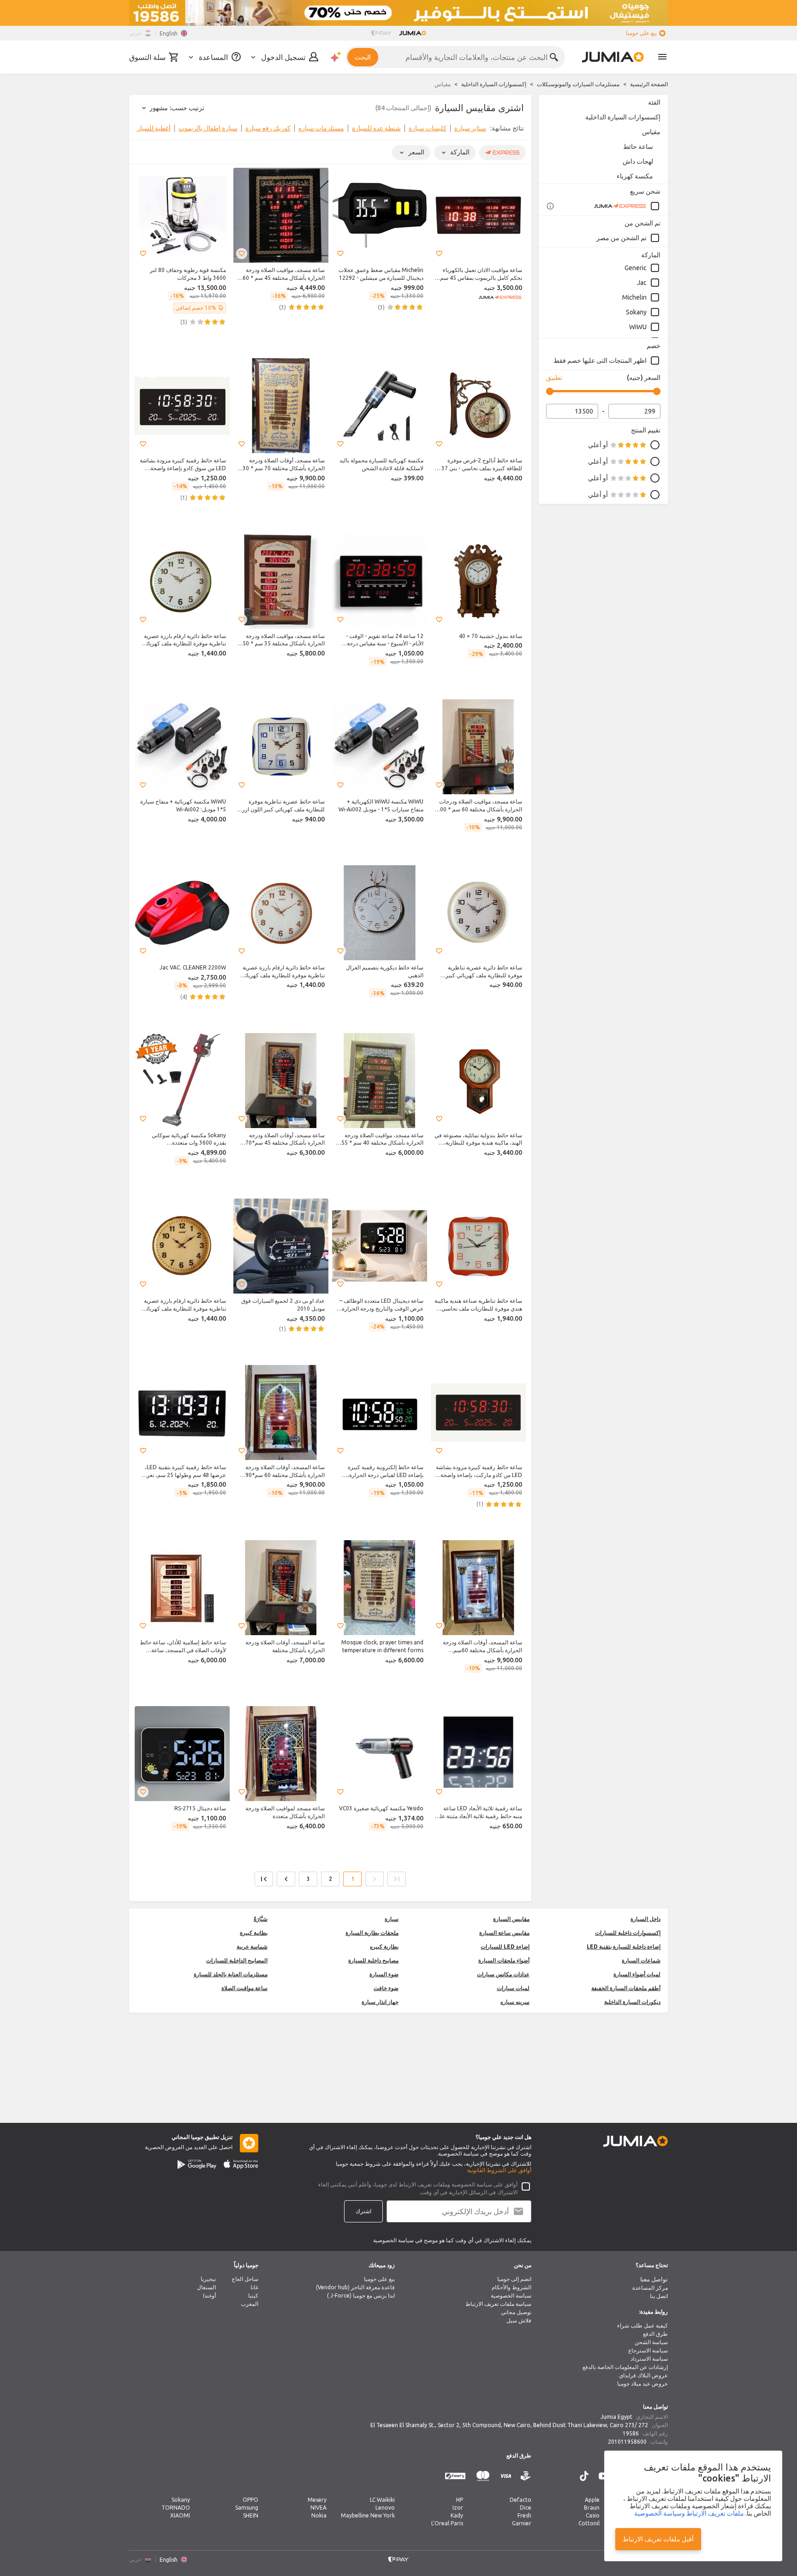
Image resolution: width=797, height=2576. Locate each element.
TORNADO (176, 2508)
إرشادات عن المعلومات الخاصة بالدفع (625, 2367)
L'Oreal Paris (447, 2523)
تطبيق (554, 378)
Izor (458, 2508)
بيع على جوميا (379, 2279)
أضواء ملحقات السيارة (504, 1960)
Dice (526, 2508)
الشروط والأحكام (512, 2287)
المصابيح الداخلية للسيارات (237, 1960)
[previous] (518, 130)
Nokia (319, 2515)
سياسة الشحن (651, 2342)
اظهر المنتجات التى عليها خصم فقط (600, 360)
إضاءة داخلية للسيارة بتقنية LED (624, 1947)
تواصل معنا (654, 2279)
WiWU (638, 327)
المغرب (250, 2304)
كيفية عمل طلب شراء (642, 2325)
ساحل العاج (245, 2279)
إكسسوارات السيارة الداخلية (494, 84)
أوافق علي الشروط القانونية (499, 2170)
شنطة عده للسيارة (376, 128)
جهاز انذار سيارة (380, 2002)
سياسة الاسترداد (649, 2359)
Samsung (247, 2508)
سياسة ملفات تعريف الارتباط (498, 2304)
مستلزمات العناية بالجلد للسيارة (231, 1974)
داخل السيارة (645, 1919)
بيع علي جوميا (641, 33)
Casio (593, 2515)
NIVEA (318, 2508)
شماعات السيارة (641, 1960)
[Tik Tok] (584, 2476)
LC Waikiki (382, 2500)
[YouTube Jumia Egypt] (604, 2476)
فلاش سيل (519, 2320)
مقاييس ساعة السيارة (504, 1933)
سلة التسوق (147, 57)
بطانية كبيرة (254, 1933)
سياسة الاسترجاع (648, 2350)
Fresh (524, 2515)
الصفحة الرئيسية (649, 84)
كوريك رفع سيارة (268, 128)
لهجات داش (638, 161)
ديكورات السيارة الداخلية (632, 2002)
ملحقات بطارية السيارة (372, 1933)
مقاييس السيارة (511, 1919)
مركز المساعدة (650, 2288)
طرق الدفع (655, 2334)
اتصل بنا (659, 2296)
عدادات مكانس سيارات (503, 1974)
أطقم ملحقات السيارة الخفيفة (626, 1988)
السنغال (206, 2287)
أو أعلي (598, 445)
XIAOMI (180, 2515)
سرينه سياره (515, 2002)
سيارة (392, 1919)
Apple (592, 2500)
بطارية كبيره (384, 1947)
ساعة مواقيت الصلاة (244, 1988)
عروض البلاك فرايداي (643, 2375)
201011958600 (627, 2442)
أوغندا (209, 2295)
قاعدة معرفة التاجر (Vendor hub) (355, 2287)
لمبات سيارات (513, 1988)
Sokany (636, 312)
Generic (636, 268)
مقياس (651, 132)
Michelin (634, 297)
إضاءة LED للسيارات (505, 1947)
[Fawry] (455, 2476)
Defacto (520, 2500)
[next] (142, 130)
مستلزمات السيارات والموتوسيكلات (578, 84)
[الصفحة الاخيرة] (264, 1879)
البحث (363, 57)
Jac (642, 283)
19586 (631, 2433)
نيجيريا (208, 2279)
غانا (254, 2287)
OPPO (250, 2500)
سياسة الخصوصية (511, 2295)
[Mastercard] (483, 2476)
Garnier (522, 2523)
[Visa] (506, 2476)
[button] (439, 254)
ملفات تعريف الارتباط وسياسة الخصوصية (689, 2513)
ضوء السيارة (384, 1974)
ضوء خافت (386, 1988)
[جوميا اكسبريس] (627, 206)
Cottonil (589, 2523)
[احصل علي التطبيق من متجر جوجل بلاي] (197, 2164)
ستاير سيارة (470, 128)
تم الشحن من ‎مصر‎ (622, 238)
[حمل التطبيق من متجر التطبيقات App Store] (241, 2164)
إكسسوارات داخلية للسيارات (628, 1933)
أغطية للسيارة (152, 128)
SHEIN (251, 2515)
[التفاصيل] (550, 206)
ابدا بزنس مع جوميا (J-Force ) (361, 2295)
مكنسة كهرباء (635, 176)
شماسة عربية (252, 1947)
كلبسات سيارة (428, 128)
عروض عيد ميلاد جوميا (642, 2384)
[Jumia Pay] (381, 33)
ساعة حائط (638, 147)
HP (460, 2500)
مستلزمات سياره (321, 128)
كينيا (253, 2295)
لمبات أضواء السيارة (637, 1974)
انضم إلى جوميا (514, 2279)
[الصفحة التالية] (286, 1879)
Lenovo (385, 2508)
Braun (592, 2508)
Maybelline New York (368, 2515)
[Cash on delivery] (526, 2476)
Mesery (317, 2500)
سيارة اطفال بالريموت (208, 128)
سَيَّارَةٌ (261, 1919)
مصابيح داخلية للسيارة (373, 1960)
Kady (457, 2515)
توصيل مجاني (516, 2312)
